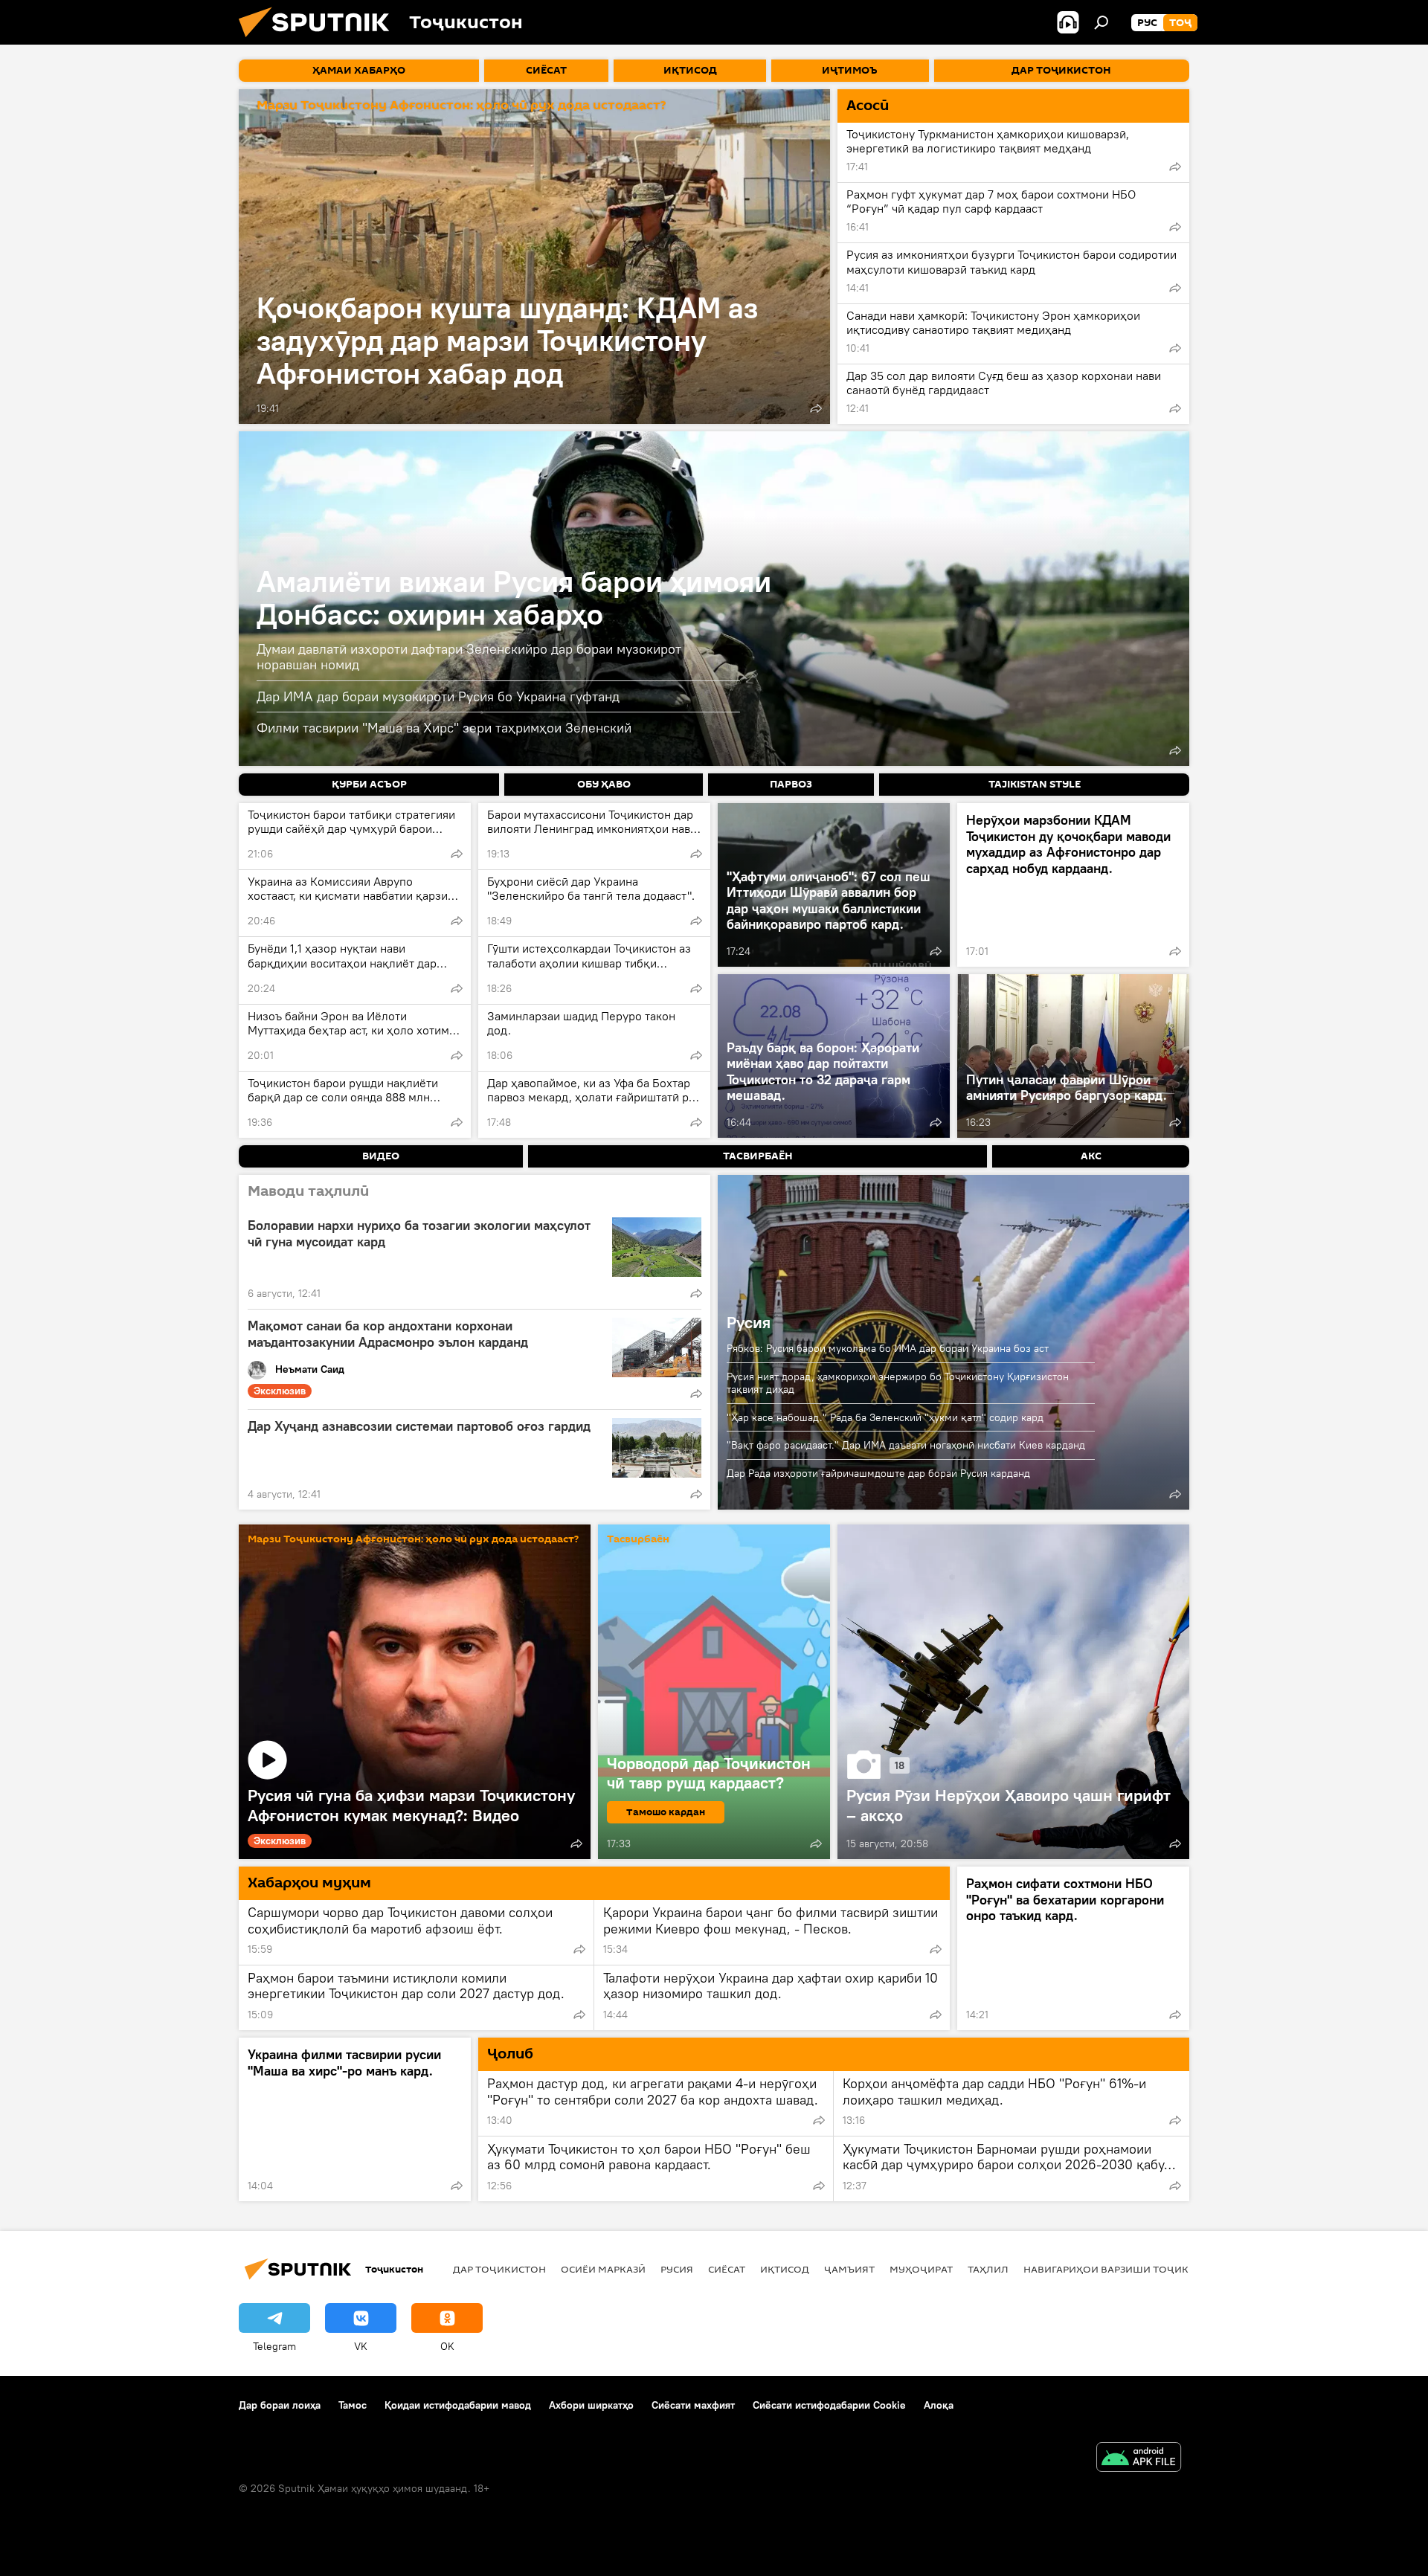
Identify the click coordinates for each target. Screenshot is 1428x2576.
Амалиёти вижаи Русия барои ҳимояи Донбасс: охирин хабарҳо (514, 598)
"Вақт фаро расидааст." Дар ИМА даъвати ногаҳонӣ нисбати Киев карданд (906, 1445)
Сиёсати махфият (693, 2405)
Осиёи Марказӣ (603, 2269)
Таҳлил (988, 2269)
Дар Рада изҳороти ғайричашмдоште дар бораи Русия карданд (878, 1473)
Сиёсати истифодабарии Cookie (829, 2405)
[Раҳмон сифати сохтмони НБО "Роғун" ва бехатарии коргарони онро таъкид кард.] (1073, 1948)
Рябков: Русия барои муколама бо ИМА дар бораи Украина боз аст (888, 1348)
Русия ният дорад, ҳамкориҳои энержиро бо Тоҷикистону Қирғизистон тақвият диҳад (898, 1383)
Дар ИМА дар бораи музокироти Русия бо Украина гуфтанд (438, 696)
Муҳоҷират (921, 2269)
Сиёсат (727, 2269)
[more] (816, 408)
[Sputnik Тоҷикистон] (320, 41)
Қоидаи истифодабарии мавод (458, 2405)
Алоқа (939, 2405)
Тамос (353, 2405)
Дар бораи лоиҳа (280, 2405)
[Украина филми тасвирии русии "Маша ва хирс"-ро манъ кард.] (355, 2119)
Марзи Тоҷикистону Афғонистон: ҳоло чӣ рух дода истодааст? (461, 106)
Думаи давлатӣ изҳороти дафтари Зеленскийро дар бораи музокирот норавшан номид (469, 657)
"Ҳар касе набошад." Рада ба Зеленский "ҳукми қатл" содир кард (885, 1417)
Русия (749, 1322)
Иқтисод (785, 2269)
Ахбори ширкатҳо (591, 2405)
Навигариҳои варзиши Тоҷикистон (1123, 2269)
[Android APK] (1139, 2459)
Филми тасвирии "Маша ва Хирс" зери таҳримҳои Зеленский (444, 728)
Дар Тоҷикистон (499, 2269)
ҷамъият (849, 2269)
